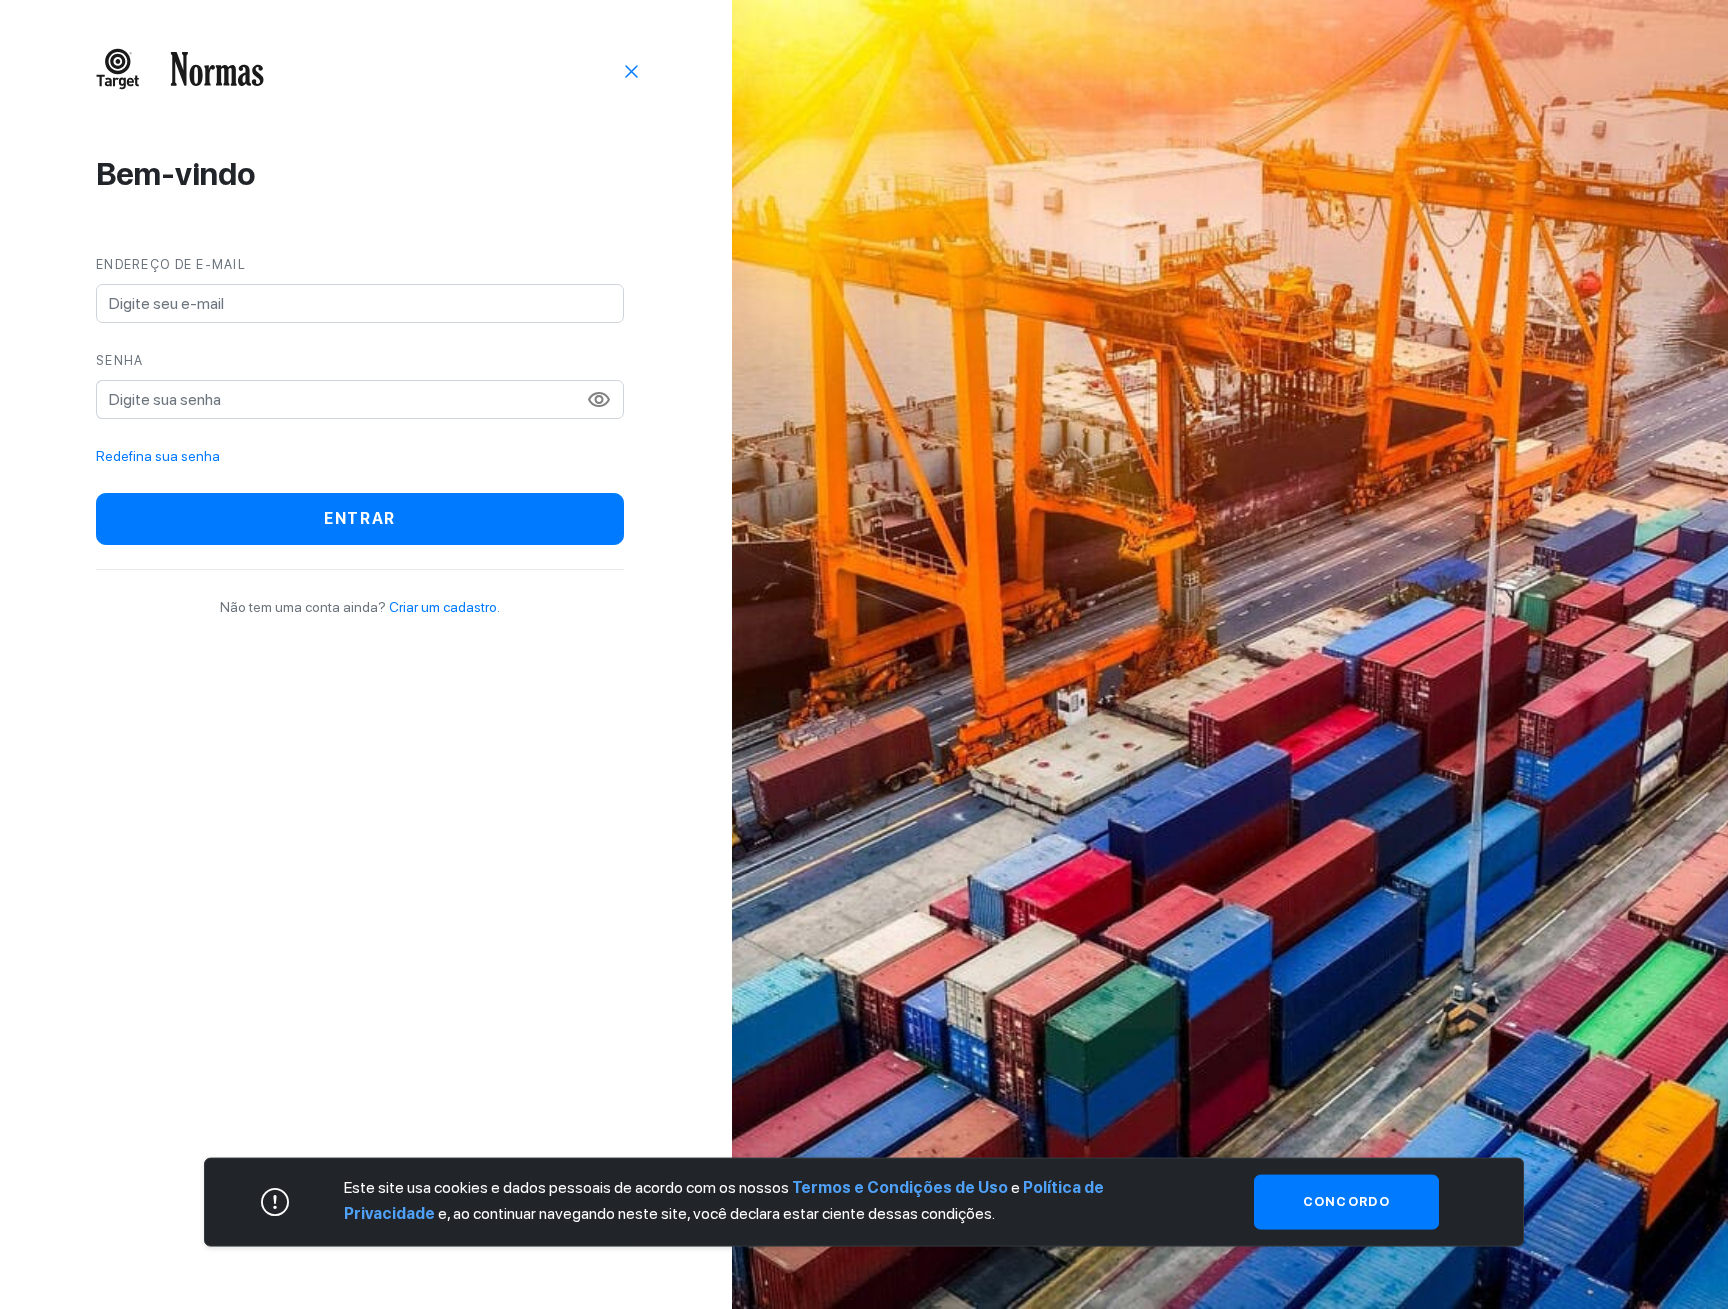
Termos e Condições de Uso (900, 1187)
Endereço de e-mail (171, 264)
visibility (599, 400)
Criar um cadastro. (444, 607)
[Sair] (632, 70)
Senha (119, 360)
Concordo (1346, 1201)
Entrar (360, 518)
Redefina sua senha (158, 456)
